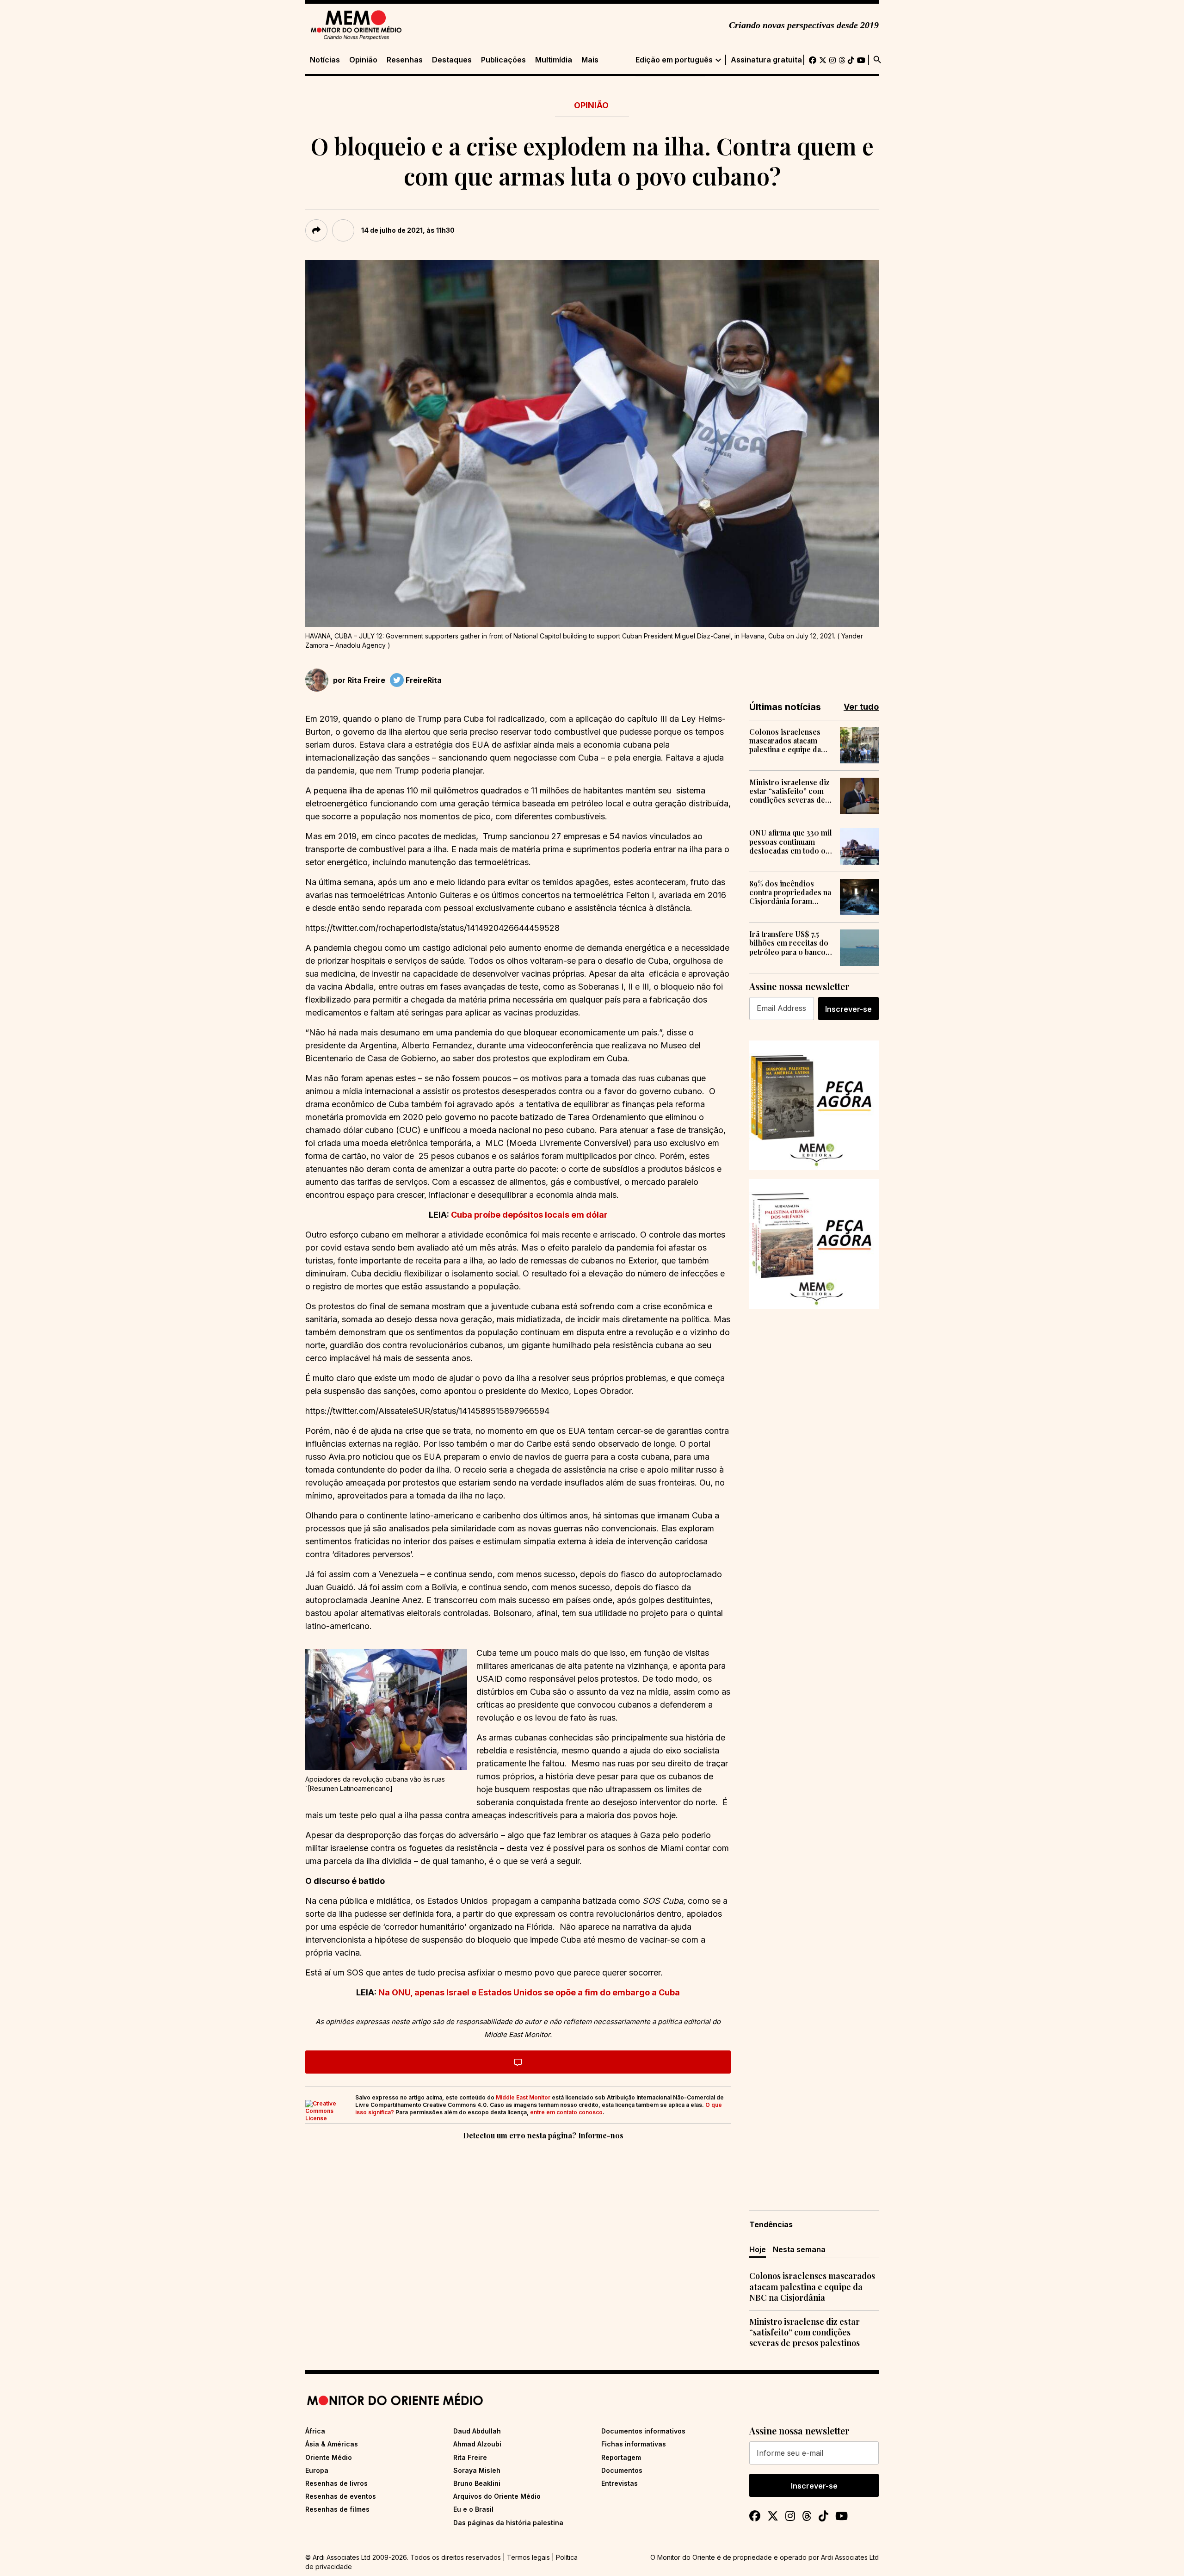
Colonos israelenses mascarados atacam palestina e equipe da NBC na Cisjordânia (785, 741)
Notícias (325, 60)
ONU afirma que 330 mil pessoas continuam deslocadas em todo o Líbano (791, 842)
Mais (590, 60)
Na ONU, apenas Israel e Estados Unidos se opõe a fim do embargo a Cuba (528, 1992)
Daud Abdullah (477, 2431)
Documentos (622, 2470)
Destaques (452, 60)
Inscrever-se (848, 1009)
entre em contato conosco (566, 2112)
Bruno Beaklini (477, 2483)
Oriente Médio (329, 2457)
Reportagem (621, 2457)
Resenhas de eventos (341, 2496)
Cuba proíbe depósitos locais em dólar (528, 1215)
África (315, 2431)
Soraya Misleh (477, 2470)
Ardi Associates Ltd (850, 2557)
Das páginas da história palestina (508, 2523)
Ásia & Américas (332, 2444)
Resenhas (405, 60)
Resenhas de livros (336, 2483)
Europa (317, 2470)
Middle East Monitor (523, 2097)
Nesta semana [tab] (799, 2249)
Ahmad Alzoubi (477, 2444)
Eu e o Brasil (473, 2509)
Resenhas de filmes (337, 2509)
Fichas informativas (634, 2444)
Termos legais (528, 2557)
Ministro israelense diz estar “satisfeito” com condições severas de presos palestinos (789, 791)
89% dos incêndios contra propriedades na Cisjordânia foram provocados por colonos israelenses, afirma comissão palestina (790, 892)
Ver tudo (861, 707)
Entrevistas (620, 2483)
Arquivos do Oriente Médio (497, 2496)
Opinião (363, 60)
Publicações (503, 60)
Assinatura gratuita (766, 60)
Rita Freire (366, 680)
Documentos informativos (643, 2431)
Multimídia (554, 60)
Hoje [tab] (758, 2249)
